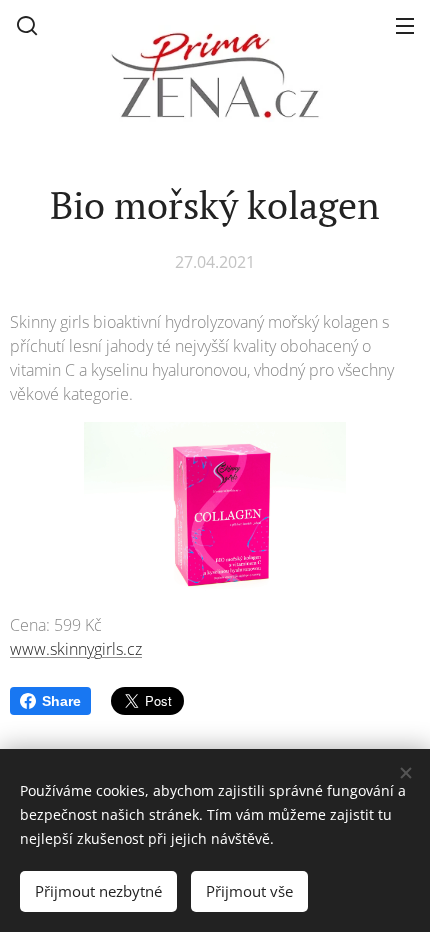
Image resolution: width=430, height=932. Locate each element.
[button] (27, 25)
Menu (405, 25)
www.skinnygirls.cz (76, 649)
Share (61, 701)
